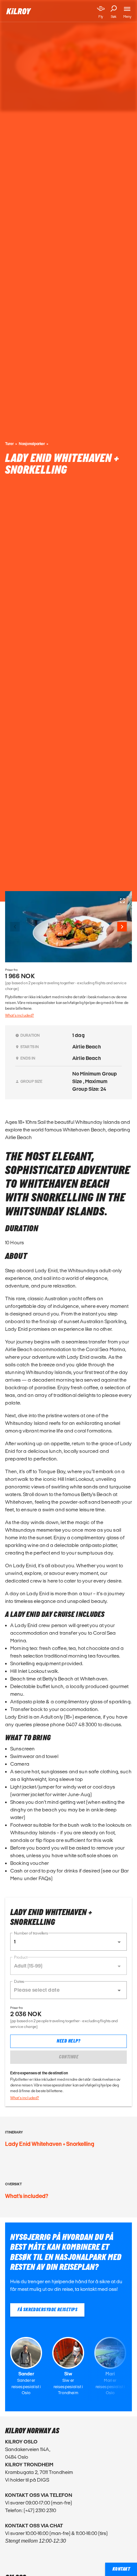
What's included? (19, 1015)
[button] (68, 1942)
